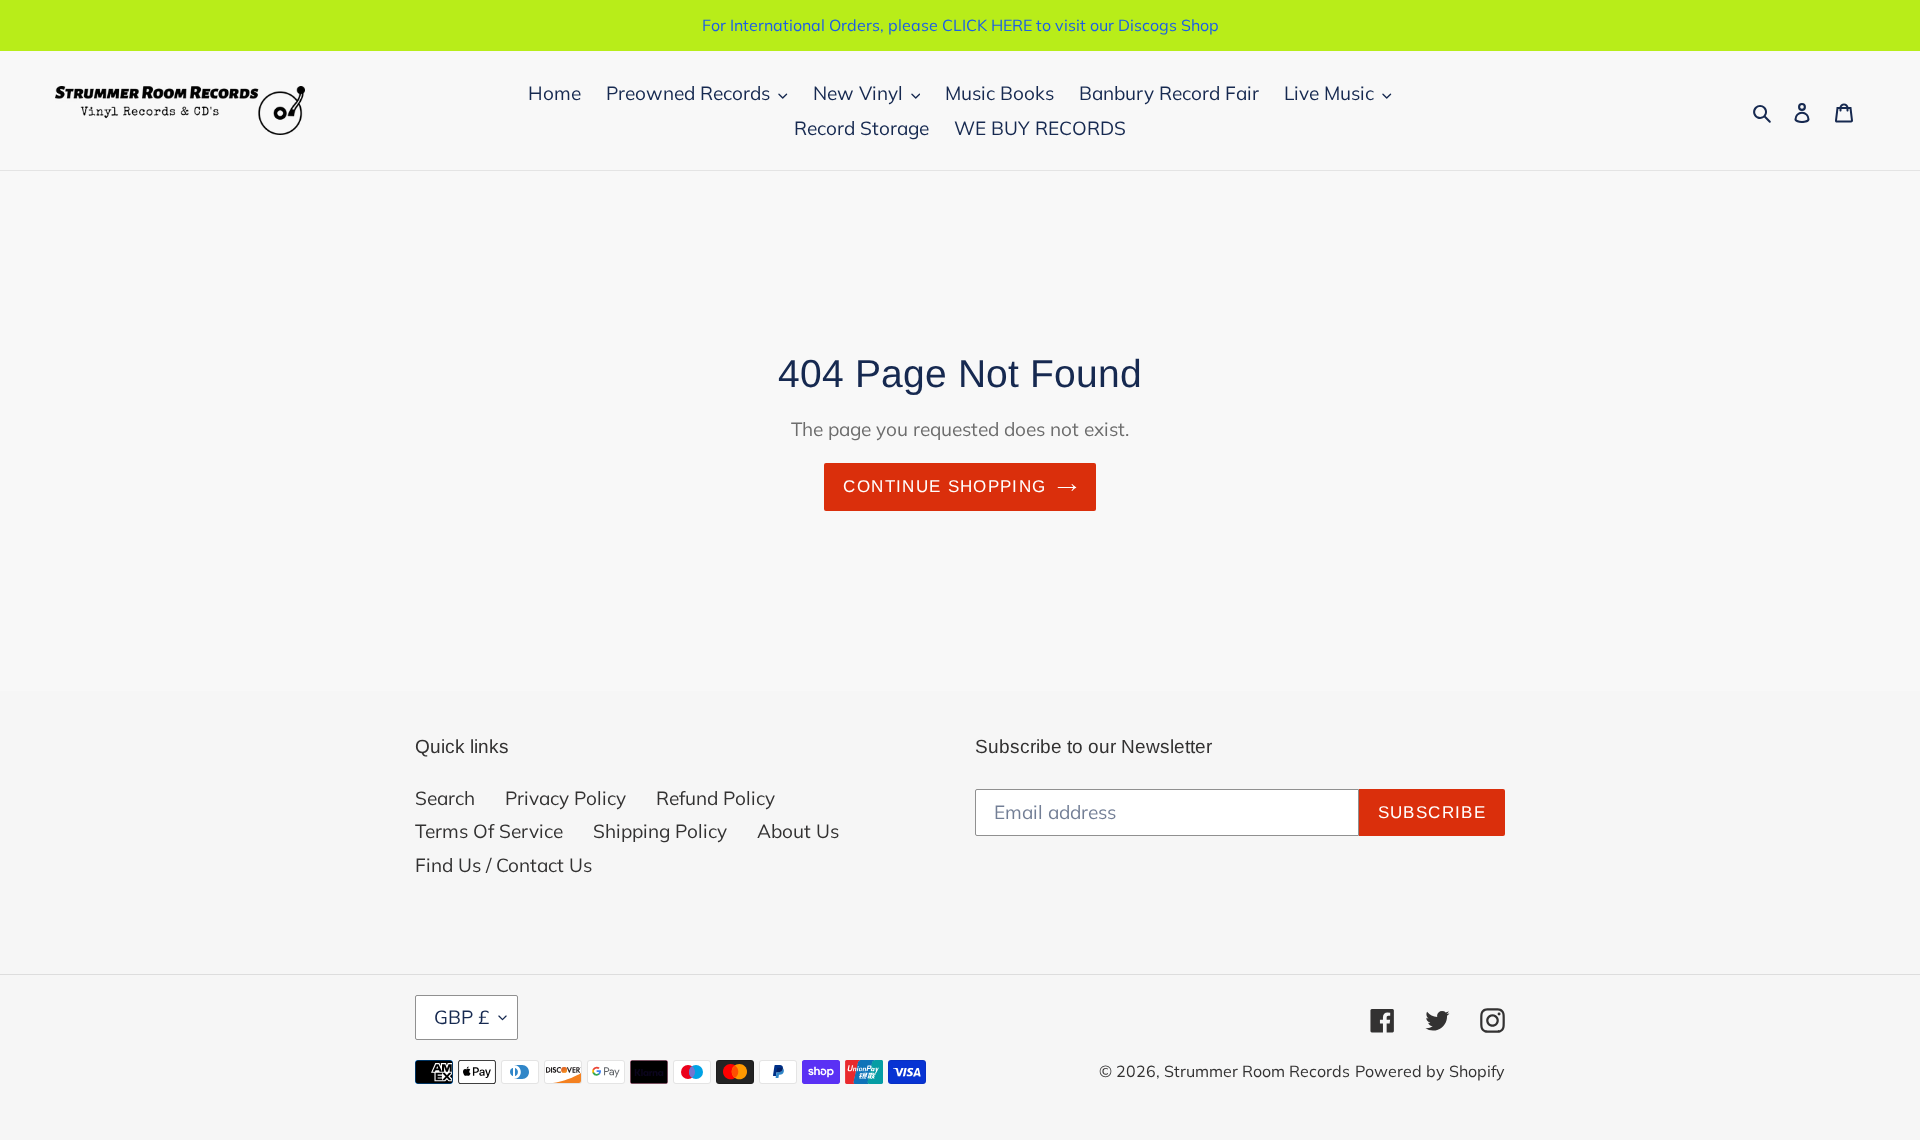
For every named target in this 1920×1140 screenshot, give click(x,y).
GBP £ (461, 1017)
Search (445, 798)
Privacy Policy (565, 798)
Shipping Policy (660, 831)
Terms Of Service (489, 831)
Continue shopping (944, 486)
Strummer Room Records (1257, 1071)
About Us (798, 831)
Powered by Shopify (1430, 1071)
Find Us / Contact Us (503, 865)
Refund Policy (715, 798)
